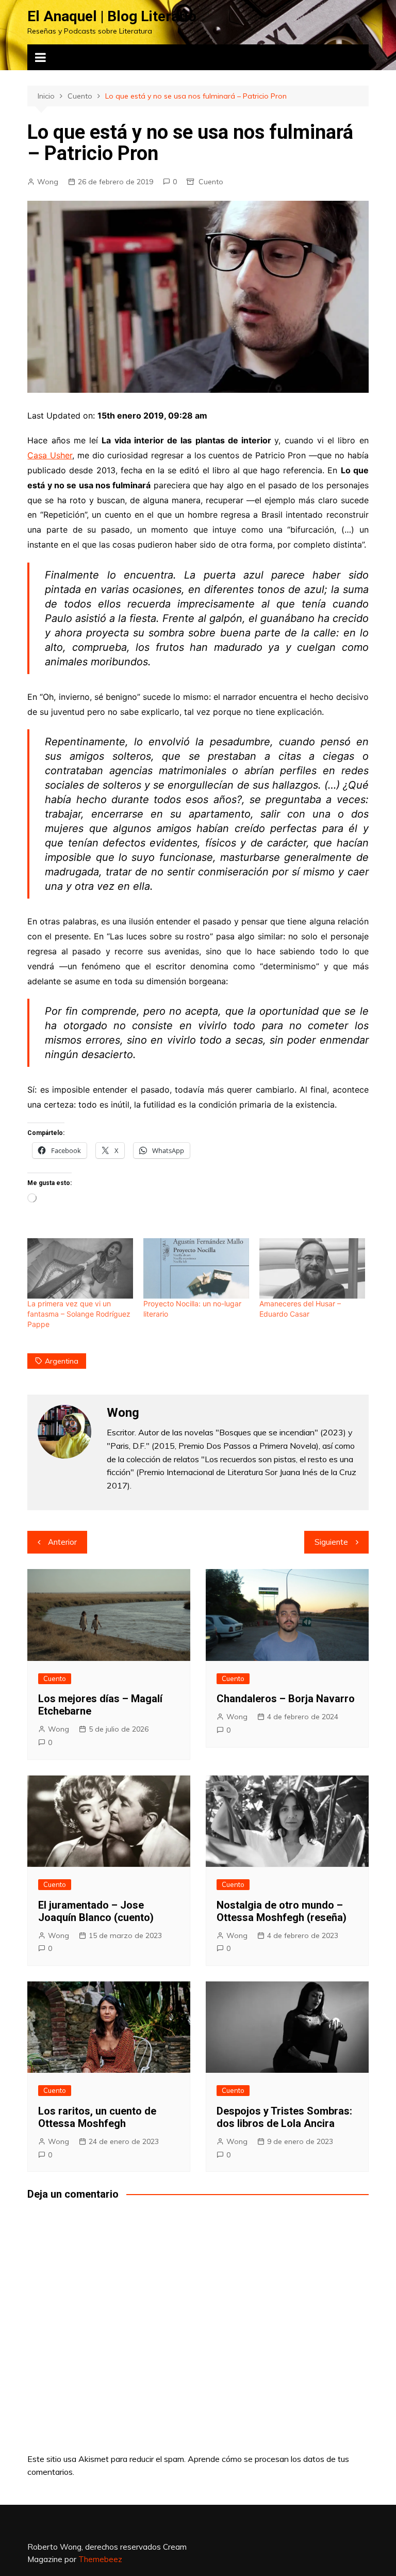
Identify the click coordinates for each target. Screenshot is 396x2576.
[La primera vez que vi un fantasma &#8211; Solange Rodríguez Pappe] (80, 1268)
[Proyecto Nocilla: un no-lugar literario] (196, 1268)
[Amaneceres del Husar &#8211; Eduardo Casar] (312, 1268)
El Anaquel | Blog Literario (112, 16)
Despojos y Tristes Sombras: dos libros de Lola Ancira (284, 2117)
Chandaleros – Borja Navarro (286, 1699)
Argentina (62, 1361)
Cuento (211, 182)
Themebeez (100, 2559)
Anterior (62, 1542)
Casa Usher (50, 455)
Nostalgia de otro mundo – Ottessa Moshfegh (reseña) (282, 1911)
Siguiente (331, 1542)
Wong (48, 182)
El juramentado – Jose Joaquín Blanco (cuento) (96, 1911)
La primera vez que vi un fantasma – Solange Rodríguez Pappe (79, 1314)
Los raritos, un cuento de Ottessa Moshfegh (97, 2117)
